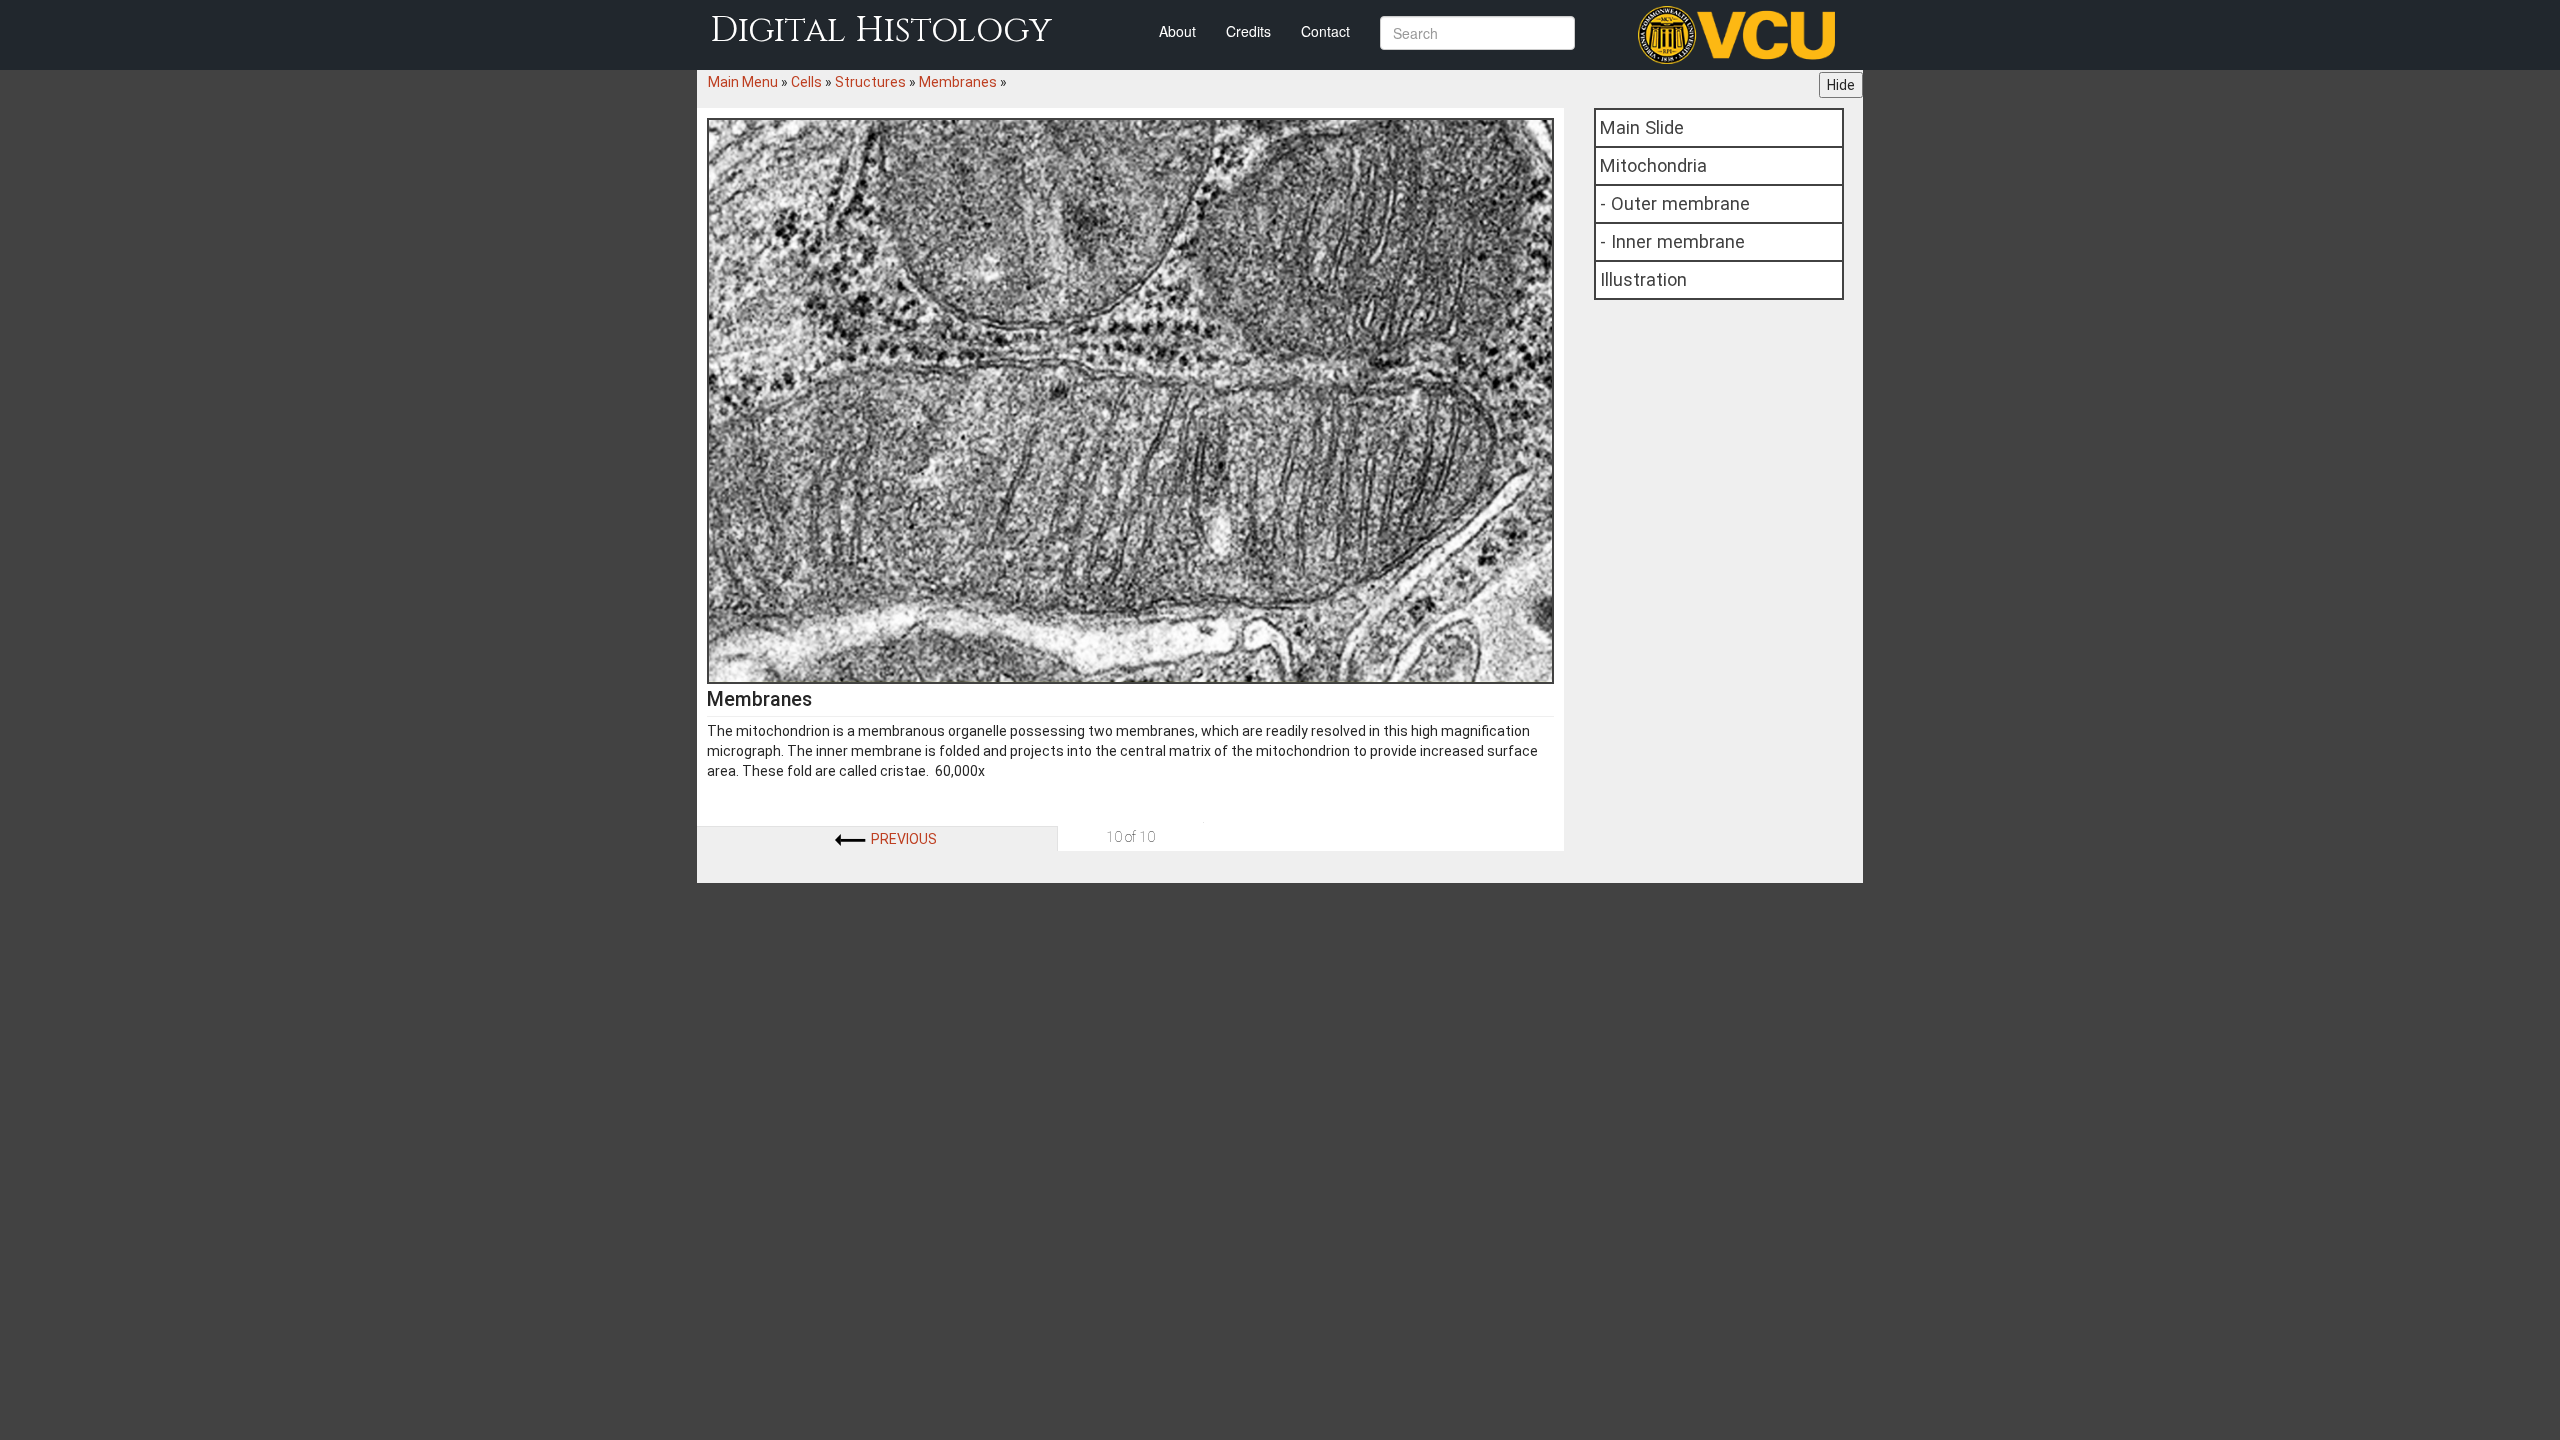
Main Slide (1642, 127)
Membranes (958, 82)
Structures (870, 82)
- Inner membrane (1672, 241)
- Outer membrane (1675, 203)
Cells (806, 82)
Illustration (1643, 279)
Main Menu (743, 82)
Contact (1325, 31)
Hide (1841, 85)
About (1177, 31)
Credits (1248, 31)
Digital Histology (881, 30)
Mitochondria (1653, 165)
